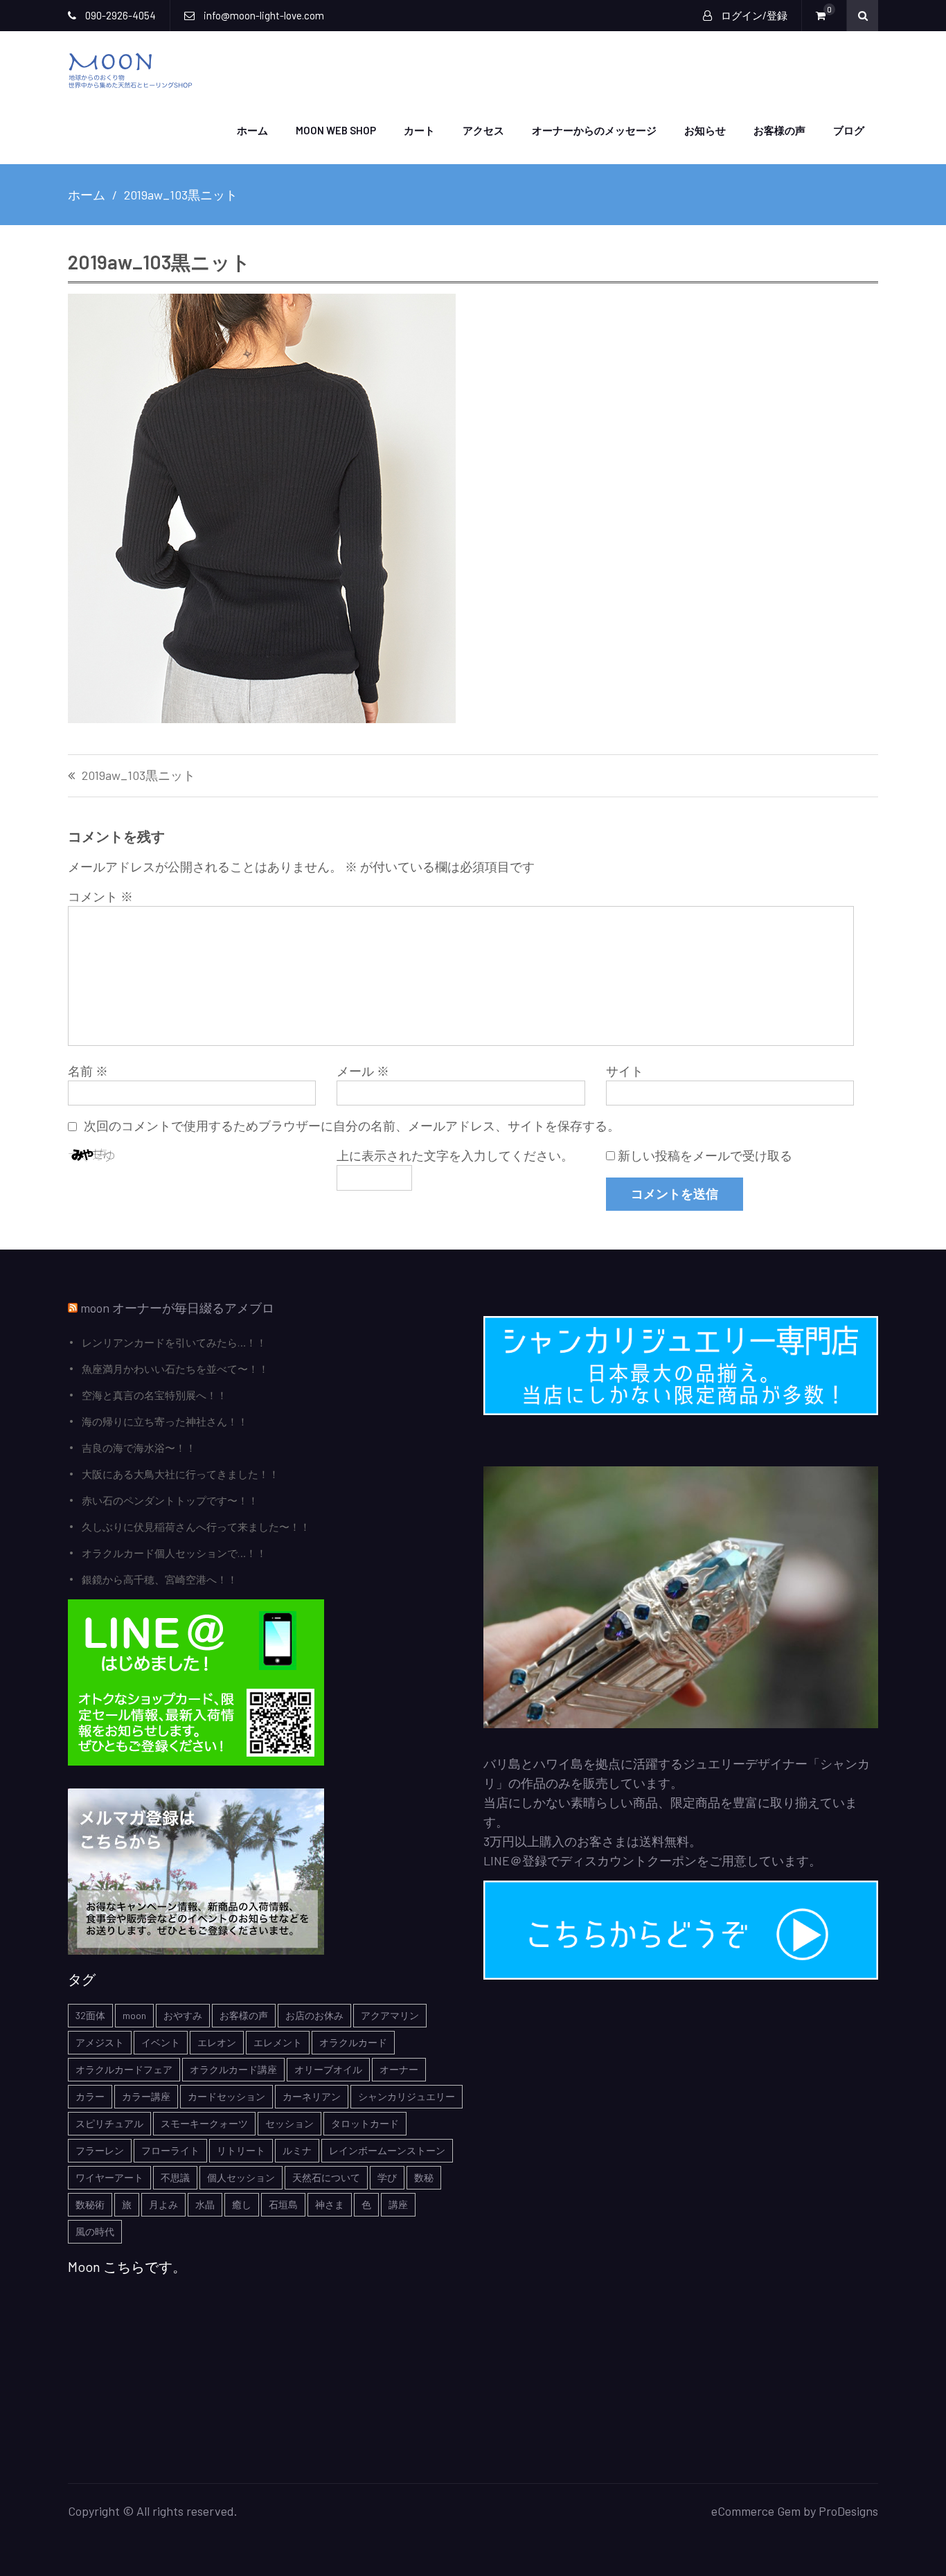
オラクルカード (353, 2042)
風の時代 (95, 2231)
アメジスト (100, 2042)
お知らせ (705, 130)
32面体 (90, 2015)
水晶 (205, 2204)
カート (419, 130)
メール (363, 1071)
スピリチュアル (109, 2123)
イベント (161, 2042)
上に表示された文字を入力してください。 (455, 1155)
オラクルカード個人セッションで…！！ (174, 1553)
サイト (625, 1071)
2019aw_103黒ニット (139, 776)
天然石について (326, 2177)
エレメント (278, 2042)
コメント (100, 896)
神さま (330, 2204)
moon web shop (336, 130)
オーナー (399, 2069)
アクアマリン (390, 2015)
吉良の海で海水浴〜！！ (139, 1448)
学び (387, 2177)
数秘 (424, 2177)
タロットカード (365, 2123)
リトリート (241, 2150)
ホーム (252, 130)
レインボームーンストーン (387, 2150)
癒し (242, 2204)
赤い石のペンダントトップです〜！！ (170, 1500)
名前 (88, 1071)
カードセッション (226, 2096)
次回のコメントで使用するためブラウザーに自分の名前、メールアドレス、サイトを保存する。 (352, 1126)
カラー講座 (146, 2096)
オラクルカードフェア (124, 2069)
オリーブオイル (328, 2069)
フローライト (170, 2150)
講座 (398, 2204)
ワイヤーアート (109, 2177)
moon (134, 2015)
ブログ (849, 130)
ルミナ (297, 2150)
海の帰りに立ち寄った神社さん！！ (165, 1421)
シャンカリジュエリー (407, 2096)
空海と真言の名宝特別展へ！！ (154, 1395)
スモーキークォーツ (204, 2123)
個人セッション (241, 2177)
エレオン (217, 2042)
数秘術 (90, 2204)
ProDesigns (848, 2511)
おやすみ (183, 2015)
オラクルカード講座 (233, 2069)
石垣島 (283, 2204)
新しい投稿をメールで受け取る (705, 1155)
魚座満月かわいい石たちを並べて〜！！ (175, 1369)
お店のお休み (314, 2015)
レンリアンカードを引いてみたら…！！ (174, 1342)
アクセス (483, 130)
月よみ (163, 2204)
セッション (289, 2123)
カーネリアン (312, 2096)
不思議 (175, 2177)
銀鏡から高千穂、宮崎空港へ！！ (160, 1579)
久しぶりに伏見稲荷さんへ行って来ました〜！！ (196, 1527)
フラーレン (100, 2150)
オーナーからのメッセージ (594, 130)
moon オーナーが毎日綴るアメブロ (177, 1308)
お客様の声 (779, 130)
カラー (90, 2096)
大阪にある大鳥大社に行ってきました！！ (180, 1474)
